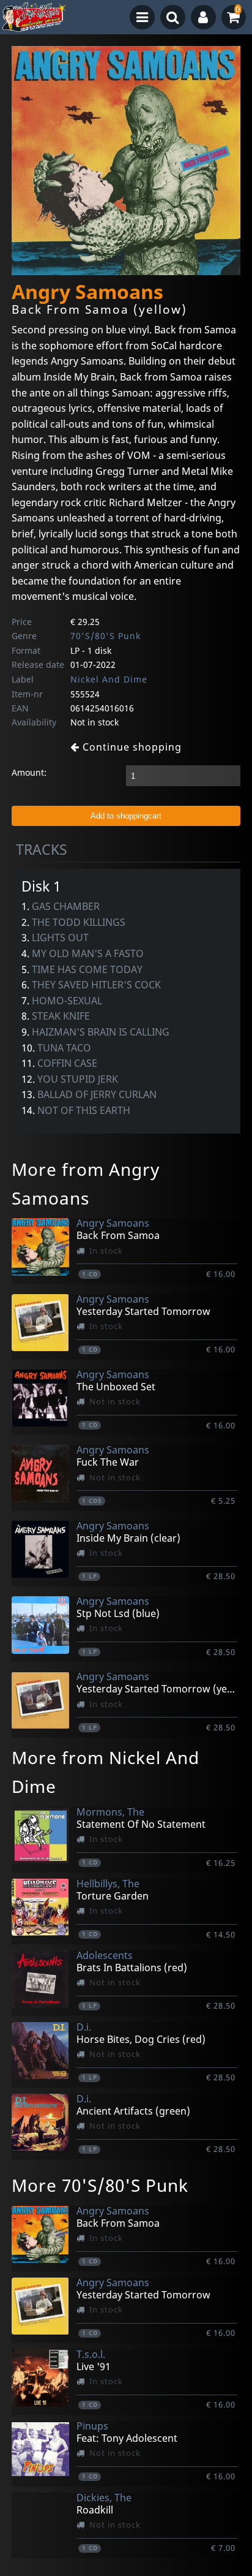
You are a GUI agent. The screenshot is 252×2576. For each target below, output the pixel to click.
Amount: (29, 772)
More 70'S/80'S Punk (100, 2185)
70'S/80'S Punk (106, 636)
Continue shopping (131, 747)
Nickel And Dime (109, 679)
